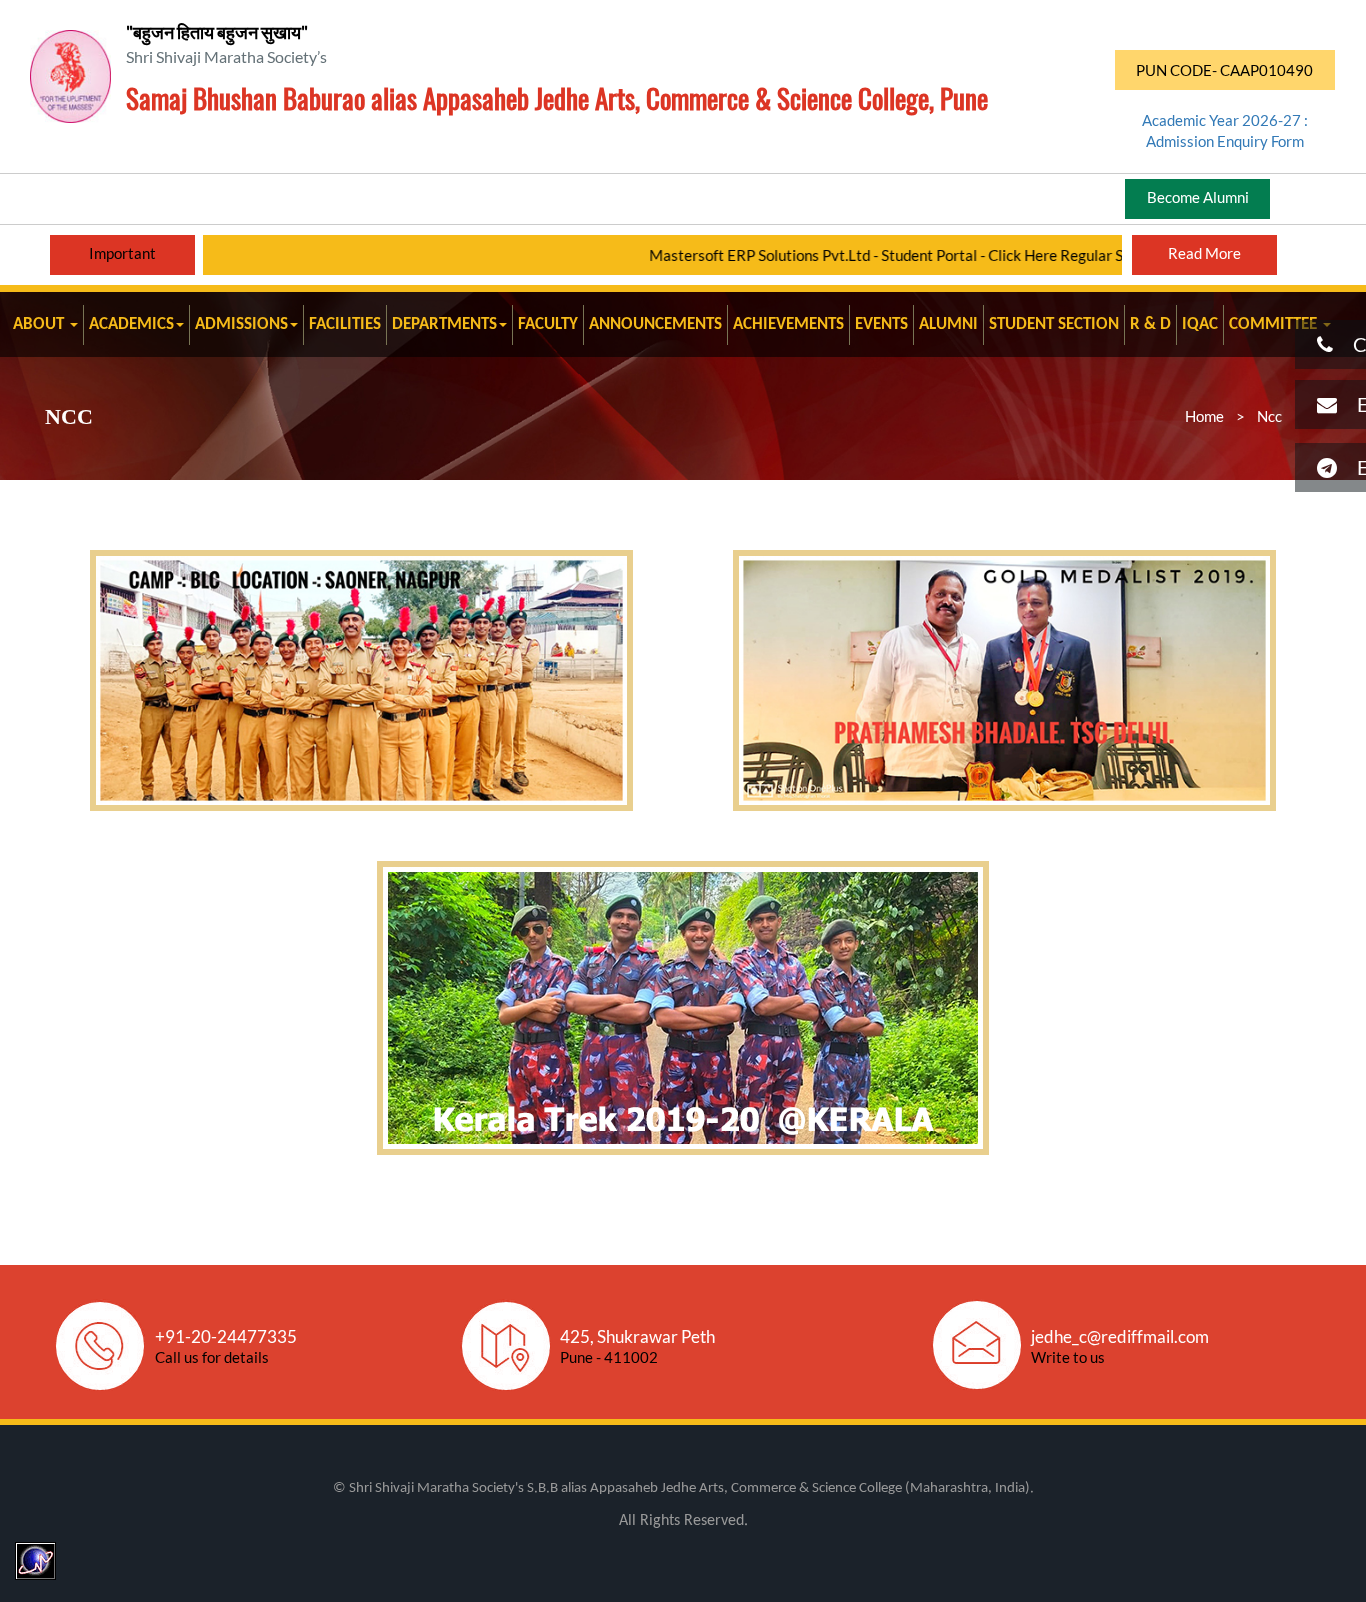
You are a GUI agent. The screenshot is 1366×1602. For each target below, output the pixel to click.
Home (1204, 416)
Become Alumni (1198, 197)
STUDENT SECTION (1054, 324)
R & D (1150, 324)
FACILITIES (345, 324)
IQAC (1200, 324)
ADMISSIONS (241, 324)
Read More (1204, 253)
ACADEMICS (131, 324)
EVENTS (881, 324)
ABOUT (40, 324)
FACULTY (548, 324)
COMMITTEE (1275, 324)
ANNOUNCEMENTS (655, 324)
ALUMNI (948, 324)
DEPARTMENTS (444, 324)
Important (122, 253)
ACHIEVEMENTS (788, 324)
